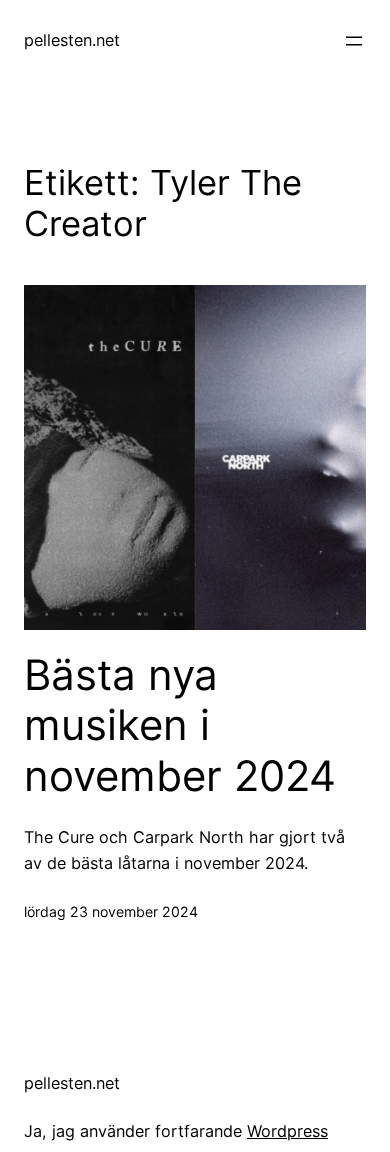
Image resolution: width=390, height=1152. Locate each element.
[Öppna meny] (354, 41)
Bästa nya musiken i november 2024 (180, 725)
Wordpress (287, 1131)
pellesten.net (72, 40)
